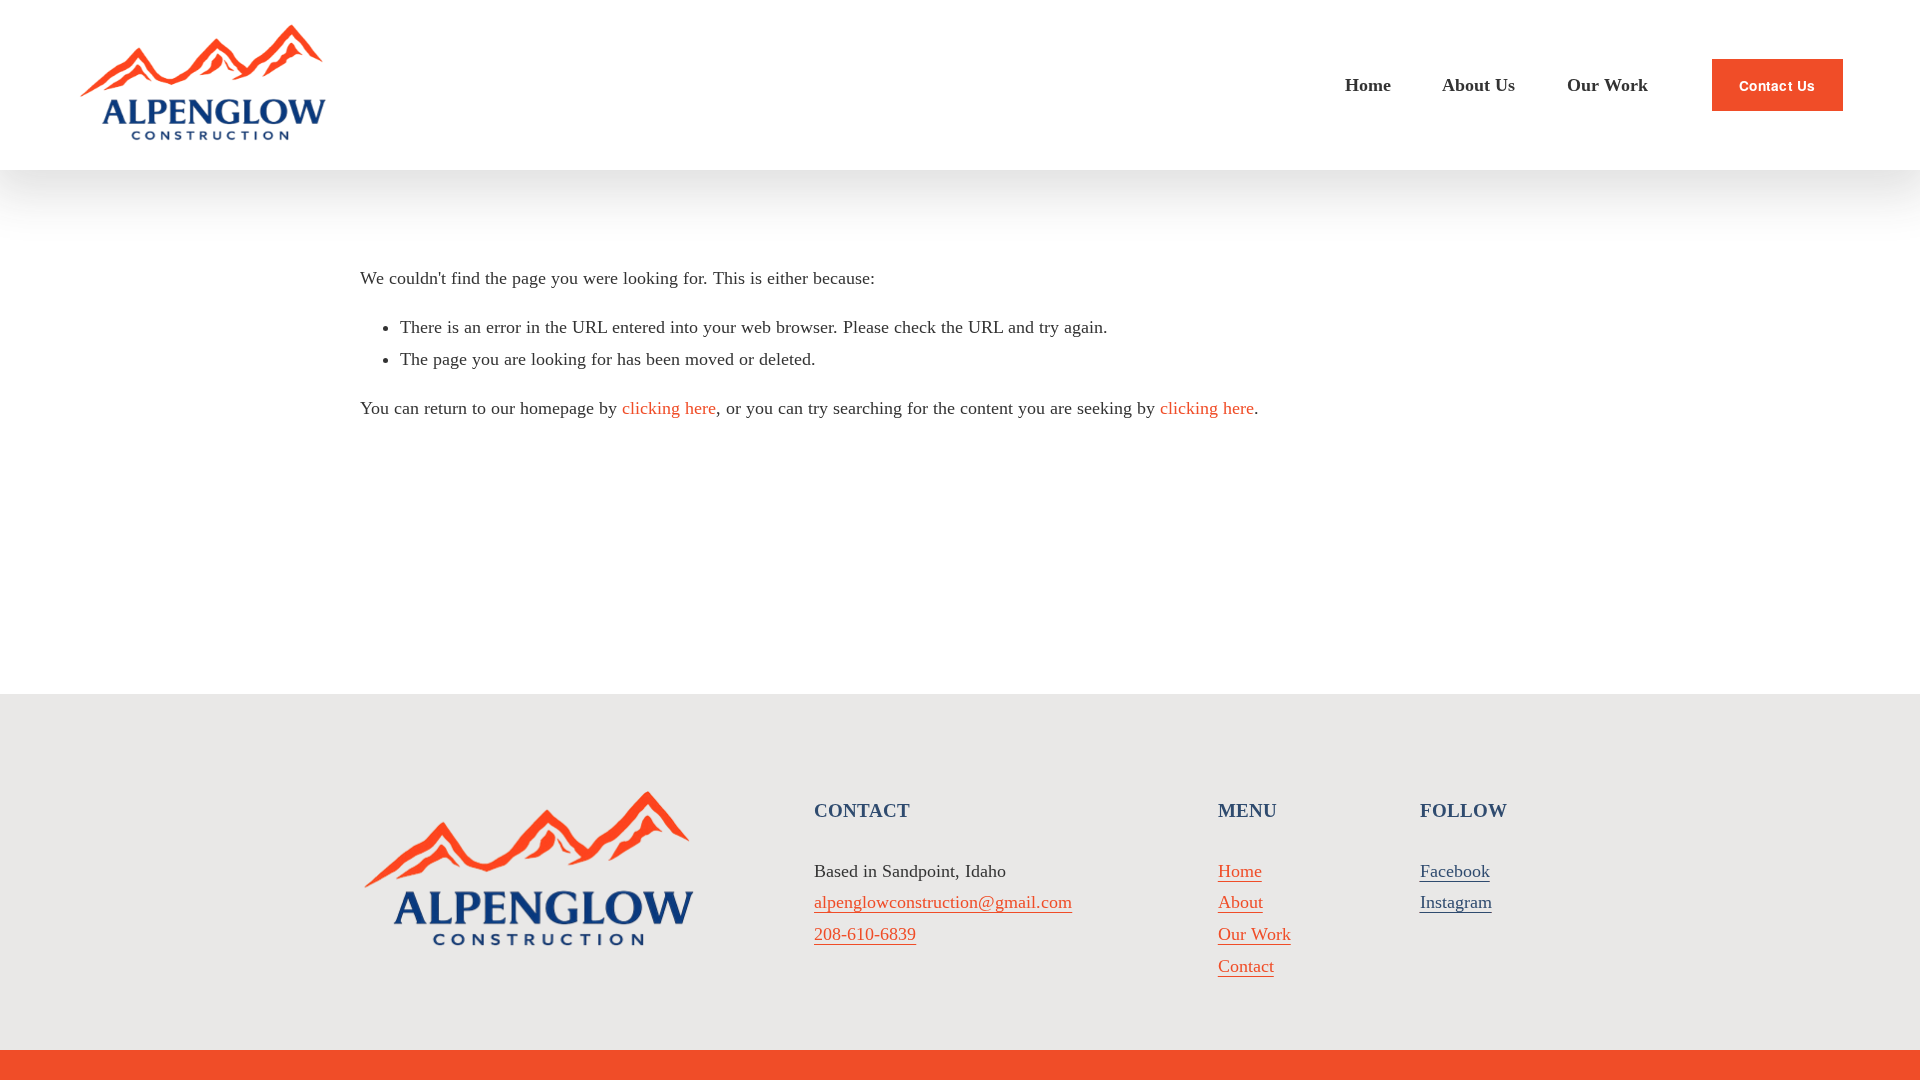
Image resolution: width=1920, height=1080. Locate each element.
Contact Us (1777, 85)
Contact (1246, 966)
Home (1368, 85)
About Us (1478, 85)
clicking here (669, 408)
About (1240, 902)
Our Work (1607, 85)
